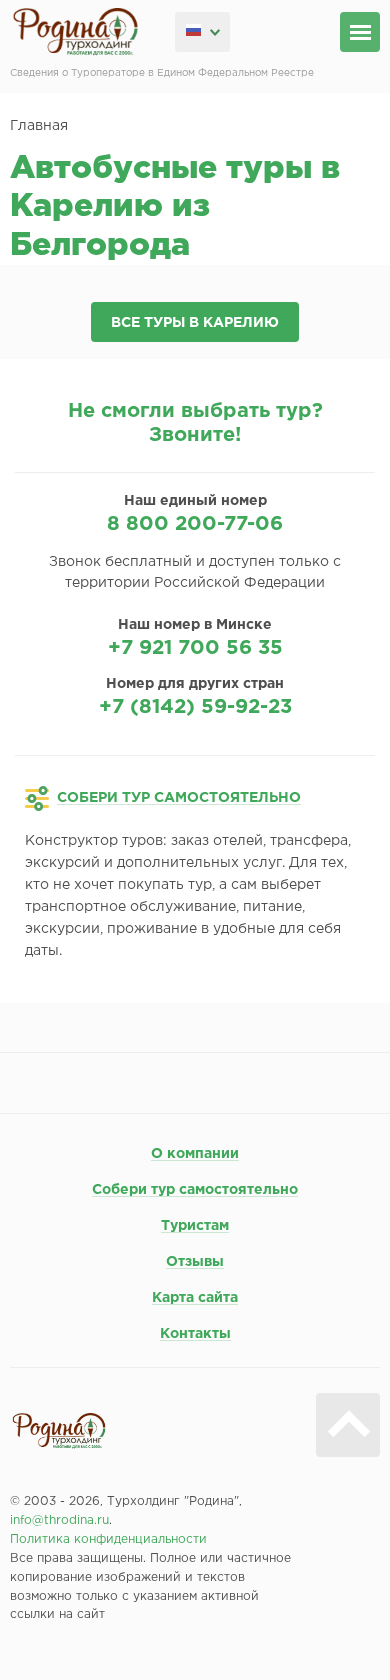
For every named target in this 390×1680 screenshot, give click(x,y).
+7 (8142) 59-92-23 (195, 707)
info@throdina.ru (59, 1520)
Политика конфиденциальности (108, 1539)
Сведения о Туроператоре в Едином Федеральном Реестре (162, 73)
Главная (39, 126)
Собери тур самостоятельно (195, 1190)
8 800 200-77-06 (195, 524)
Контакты (195, 1334)
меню (360, 32)
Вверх (348, 1425)
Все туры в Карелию (195, 323)
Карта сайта (195, 1298)
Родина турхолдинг (75, 32)
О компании (195, 1154)
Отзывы (195, 1262)
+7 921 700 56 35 (195, 648)
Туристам (195, 1226)
